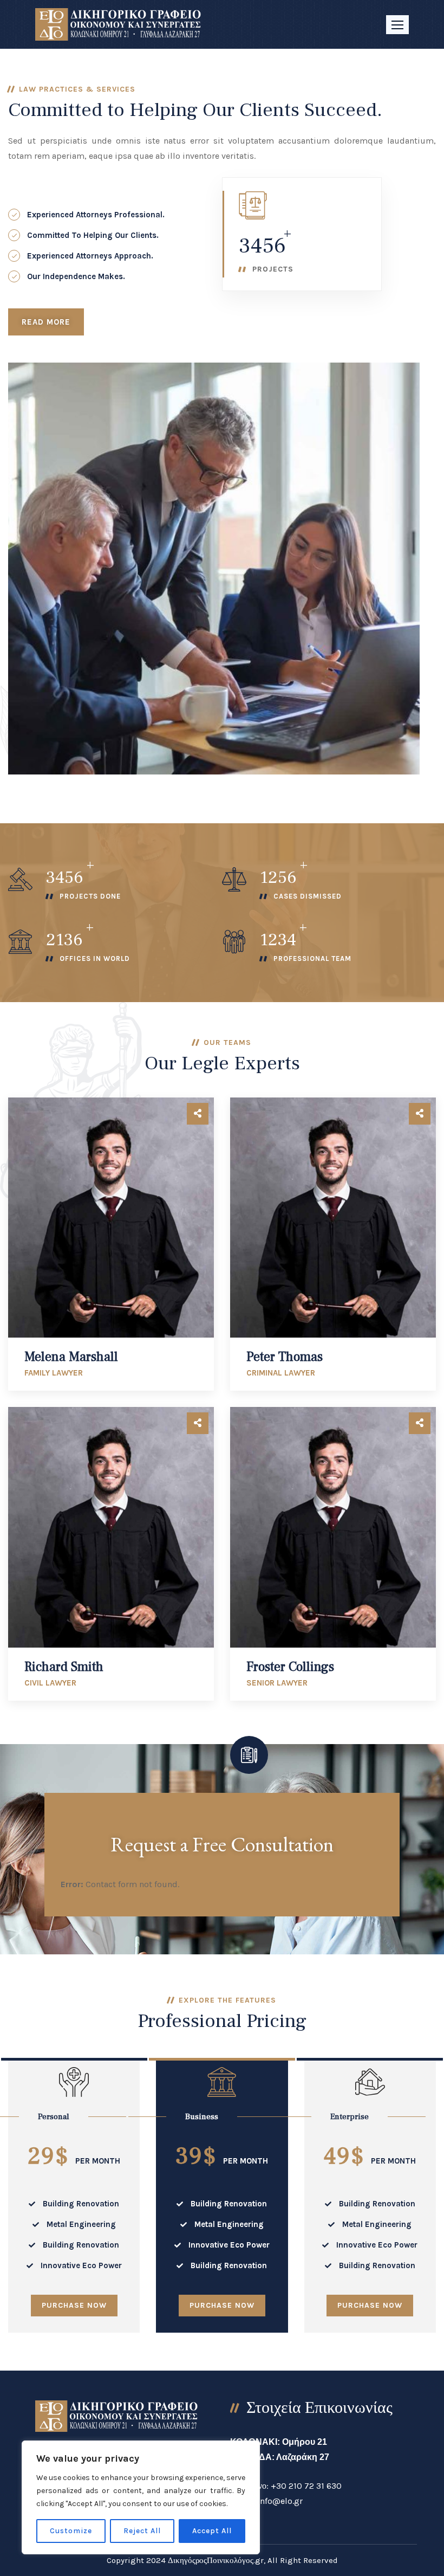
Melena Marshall (71, 1357)
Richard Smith (64, 1667)
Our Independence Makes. (76, 276)
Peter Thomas (285, 1357)
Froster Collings (290, 1667)
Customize (71, 2531)
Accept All (212, 2531)
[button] (397, 25)
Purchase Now (74, 2305)
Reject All (142, 2531)
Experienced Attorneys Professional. (96, 215)
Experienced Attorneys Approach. (90, 256)
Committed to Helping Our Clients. (93, 235)
